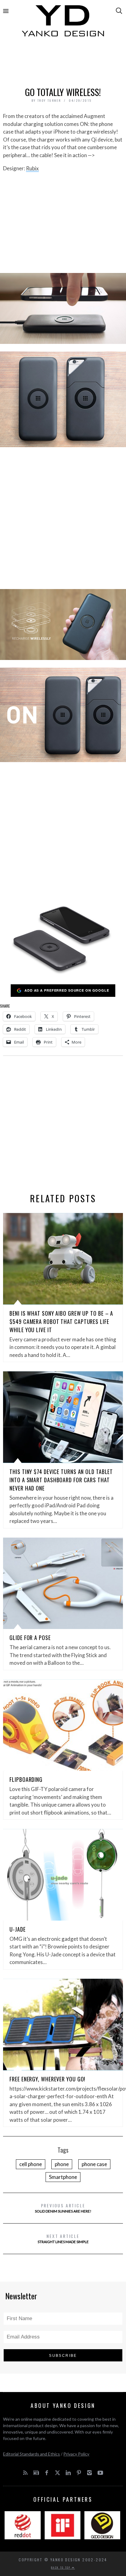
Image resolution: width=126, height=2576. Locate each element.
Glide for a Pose (30, 1638)
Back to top (61, 2567)
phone (62, 2164)
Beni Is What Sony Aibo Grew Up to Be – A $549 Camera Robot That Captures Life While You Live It (61, 1321)
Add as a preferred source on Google (67, 990)
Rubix (32, 168)
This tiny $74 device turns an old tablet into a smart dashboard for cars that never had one (61, 1480)
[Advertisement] (63, 63)
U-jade (17, 1929)
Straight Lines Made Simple (63, 2238)
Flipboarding (26, 1779)
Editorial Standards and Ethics (31, 2454)
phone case (94, 2164)
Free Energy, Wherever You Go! (47, 2079)
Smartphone (63, 2177)
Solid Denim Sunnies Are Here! (63, 2208)
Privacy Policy (76, 2454)
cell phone (31, 2164)
